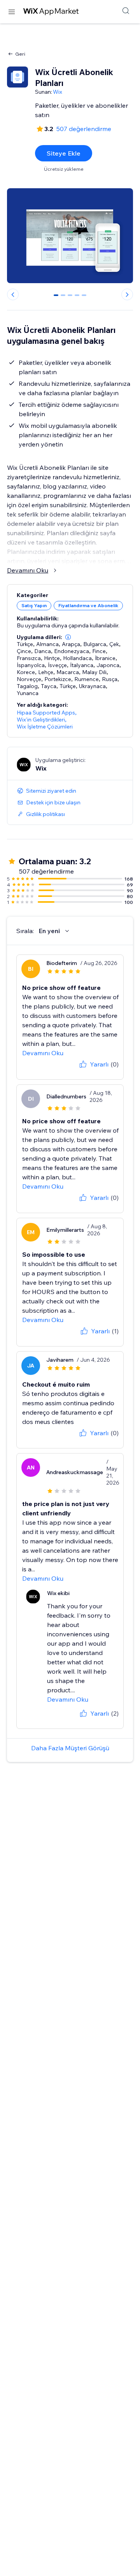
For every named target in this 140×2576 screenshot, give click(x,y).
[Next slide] (127, 294)
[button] (68, 637)
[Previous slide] (13, 294)
